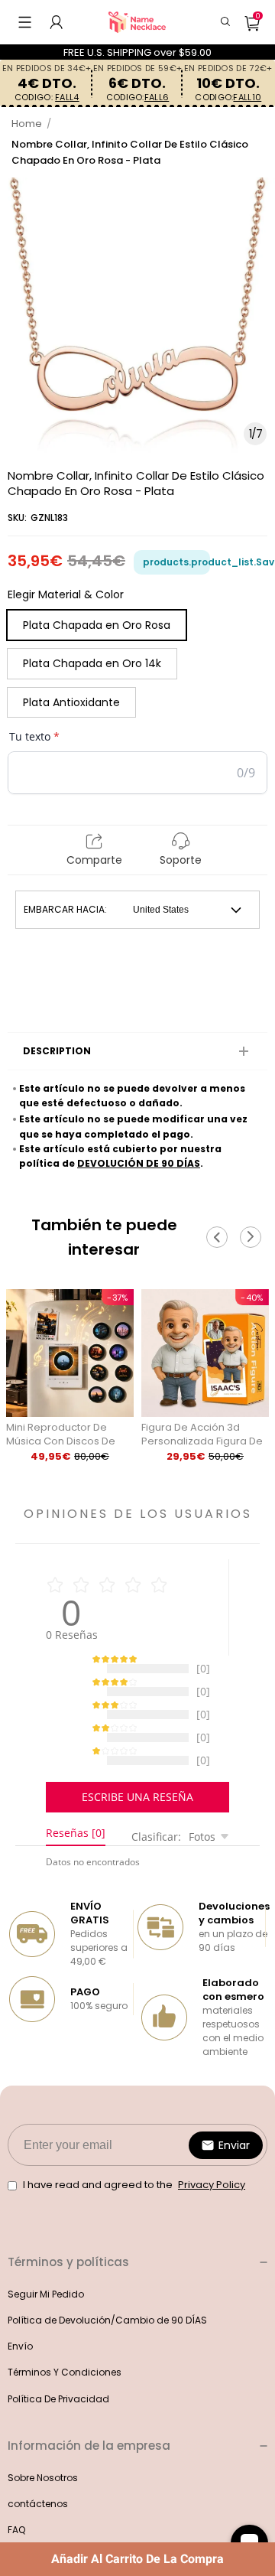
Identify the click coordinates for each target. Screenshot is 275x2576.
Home (27, 124)
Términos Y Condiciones (65, 2387)
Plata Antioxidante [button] (71, 702)
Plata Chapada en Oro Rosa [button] (97, 625)
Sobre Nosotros (43, 2493)
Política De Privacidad (58, 2414)
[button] (25, 22)
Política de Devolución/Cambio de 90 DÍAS (107, 2335)
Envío (20, 2361)
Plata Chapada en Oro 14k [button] (92, 663)
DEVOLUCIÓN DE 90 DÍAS (139, 1163)
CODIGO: (47, 98)
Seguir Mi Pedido (46, 2309)
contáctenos (38, 2519)
